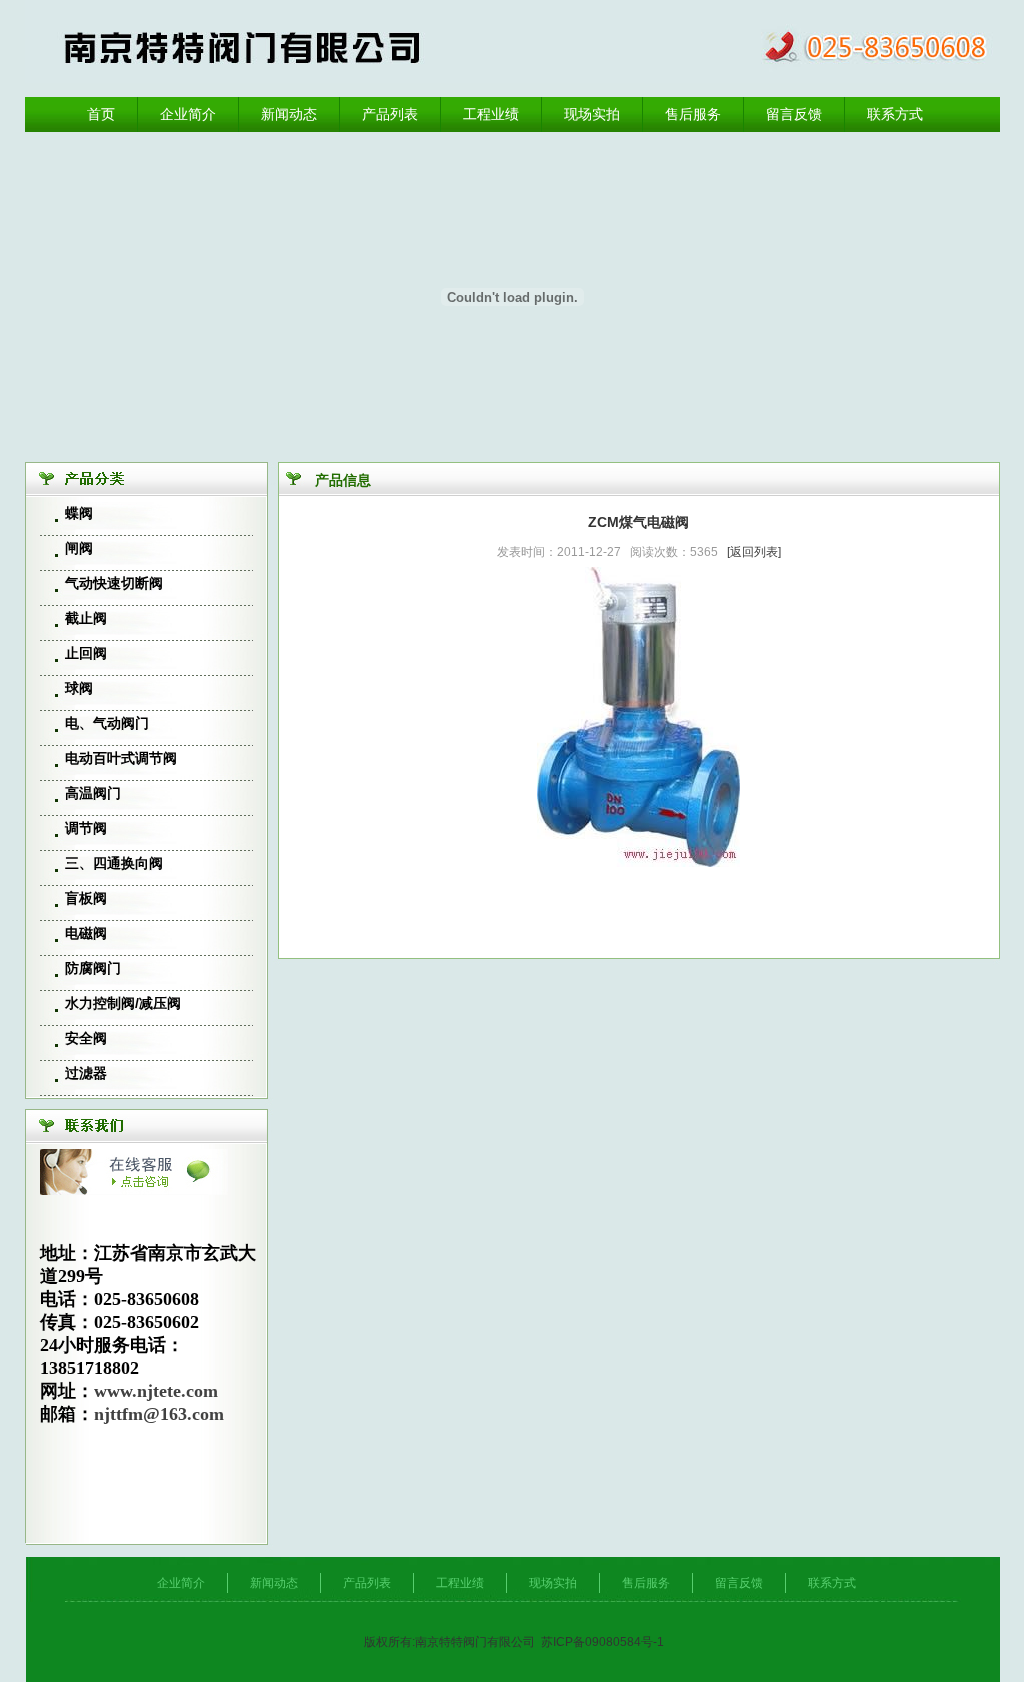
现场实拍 (592, 114)
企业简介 (188, 114)
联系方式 (895, 114)
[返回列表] (754, 552)
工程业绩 (491, 114)
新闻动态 (289, 114)
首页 (101, 114)
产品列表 (390, 114)
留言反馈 (794, 114)
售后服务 (693, 114)
